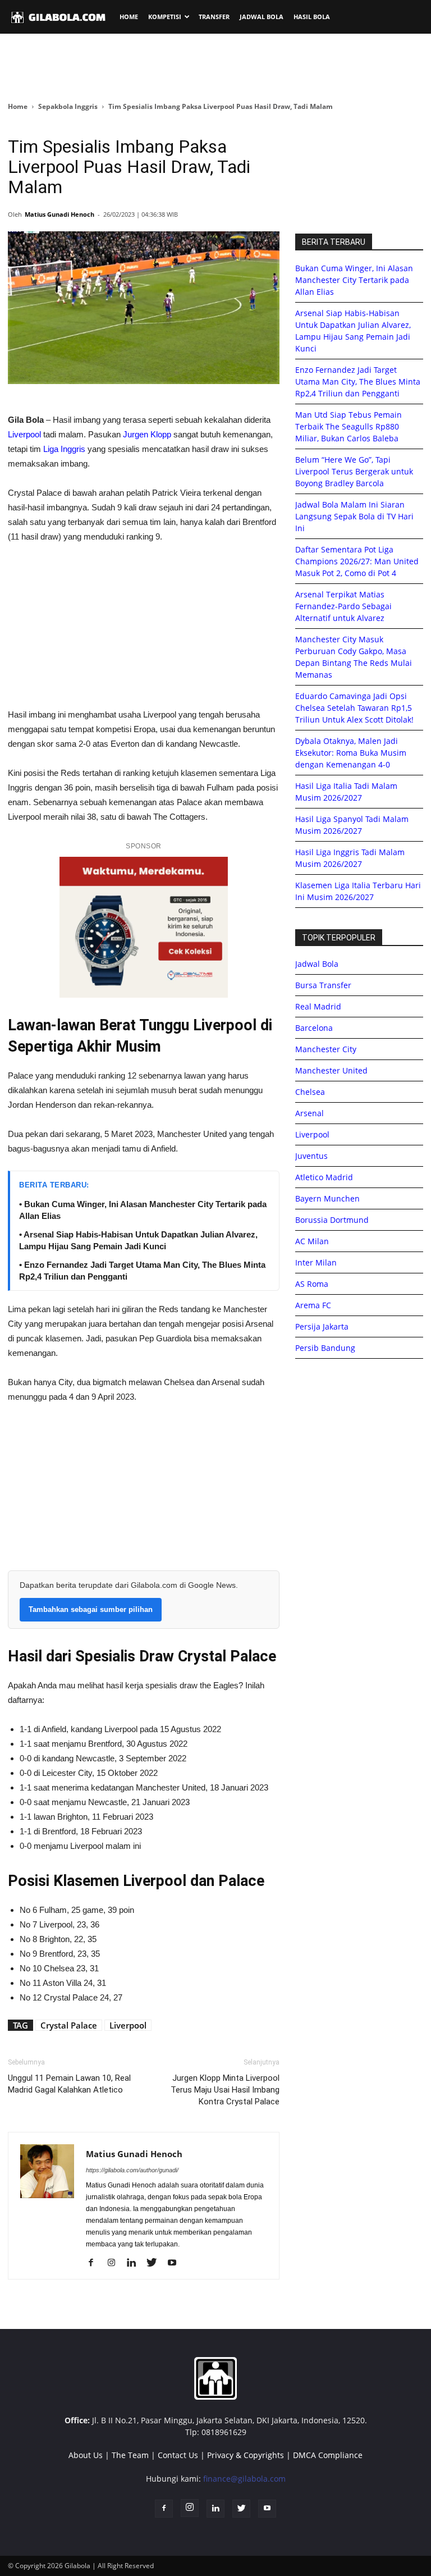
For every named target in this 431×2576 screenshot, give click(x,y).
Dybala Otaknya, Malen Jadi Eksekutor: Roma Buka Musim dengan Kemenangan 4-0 (351, 753)
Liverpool (24, 434)
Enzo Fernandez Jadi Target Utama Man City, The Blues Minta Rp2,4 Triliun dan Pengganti (358, 382)
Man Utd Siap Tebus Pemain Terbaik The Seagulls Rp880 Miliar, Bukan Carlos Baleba (349, 426)
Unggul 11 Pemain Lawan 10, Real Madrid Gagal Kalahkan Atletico (69, 2084)
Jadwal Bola (317, 964)
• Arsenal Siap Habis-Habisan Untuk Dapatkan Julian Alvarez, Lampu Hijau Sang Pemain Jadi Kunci (138, 1240)
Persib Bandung (325, 1348)
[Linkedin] (136, 2263)
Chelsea (310, 1092)
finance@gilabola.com (244, 2479)
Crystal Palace (69, 2025)
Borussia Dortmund (332, 1220)
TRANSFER (214, 17)
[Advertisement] (215, 67)
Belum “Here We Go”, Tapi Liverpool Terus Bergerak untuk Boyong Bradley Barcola (354, 471)
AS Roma (312, 1284)
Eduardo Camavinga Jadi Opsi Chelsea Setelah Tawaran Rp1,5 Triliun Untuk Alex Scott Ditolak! (354, 708)
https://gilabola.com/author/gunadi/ (132, 2170)
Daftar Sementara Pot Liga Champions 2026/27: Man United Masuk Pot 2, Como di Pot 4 (357, 561)
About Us (86, 2455)
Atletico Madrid (324, 1177)
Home (18, 106)
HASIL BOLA (312, 17)
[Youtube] (176, 2263)
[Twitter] (156, 2263)
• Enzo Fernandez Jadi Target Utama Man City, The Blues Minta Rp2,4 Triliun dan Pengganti (142, 1271)
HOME (129, 17)
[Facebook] (95, 2263)
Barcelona (314, 1028)
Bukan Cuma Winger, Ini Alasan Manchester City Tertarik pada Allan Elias (354, 280)
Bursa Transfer (323, 985)
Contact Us (178, 2455)
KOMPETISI (165, 17)
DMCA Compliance (328, 2455)
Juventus (311, 1156)
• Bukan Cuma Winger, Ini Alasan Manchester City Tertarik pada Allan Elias (143, 1210)
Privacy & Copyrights (246, 2455)
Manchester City (326, 1049)
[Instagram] (115, 2263)
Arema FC (313, 1305)
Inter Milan (316, 1262)
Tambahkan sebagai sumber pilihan (91, 1609)
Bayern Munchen (327, 1198)
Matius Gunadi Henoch (59, 214)
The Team (130, 2455)
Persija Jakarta (322, 1326)
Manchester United (331, 1070)
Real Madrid (318, 1006)
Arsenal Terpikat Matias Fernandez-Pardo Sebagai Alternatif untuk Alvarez (343, 606)
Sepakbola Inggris (68, 106)
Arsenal (310, 1113)
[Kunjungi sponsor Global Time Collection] (144, 927)
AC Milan (312, 1241)
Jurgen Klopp (147, 434)
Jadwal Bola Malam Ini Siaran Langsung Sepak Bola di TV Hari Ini (354, 516)
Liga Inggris (64, 449)
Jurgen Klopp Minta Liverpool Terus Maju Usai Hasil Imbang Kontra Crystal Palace (225, 2090)
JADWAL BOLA (262, 17)
